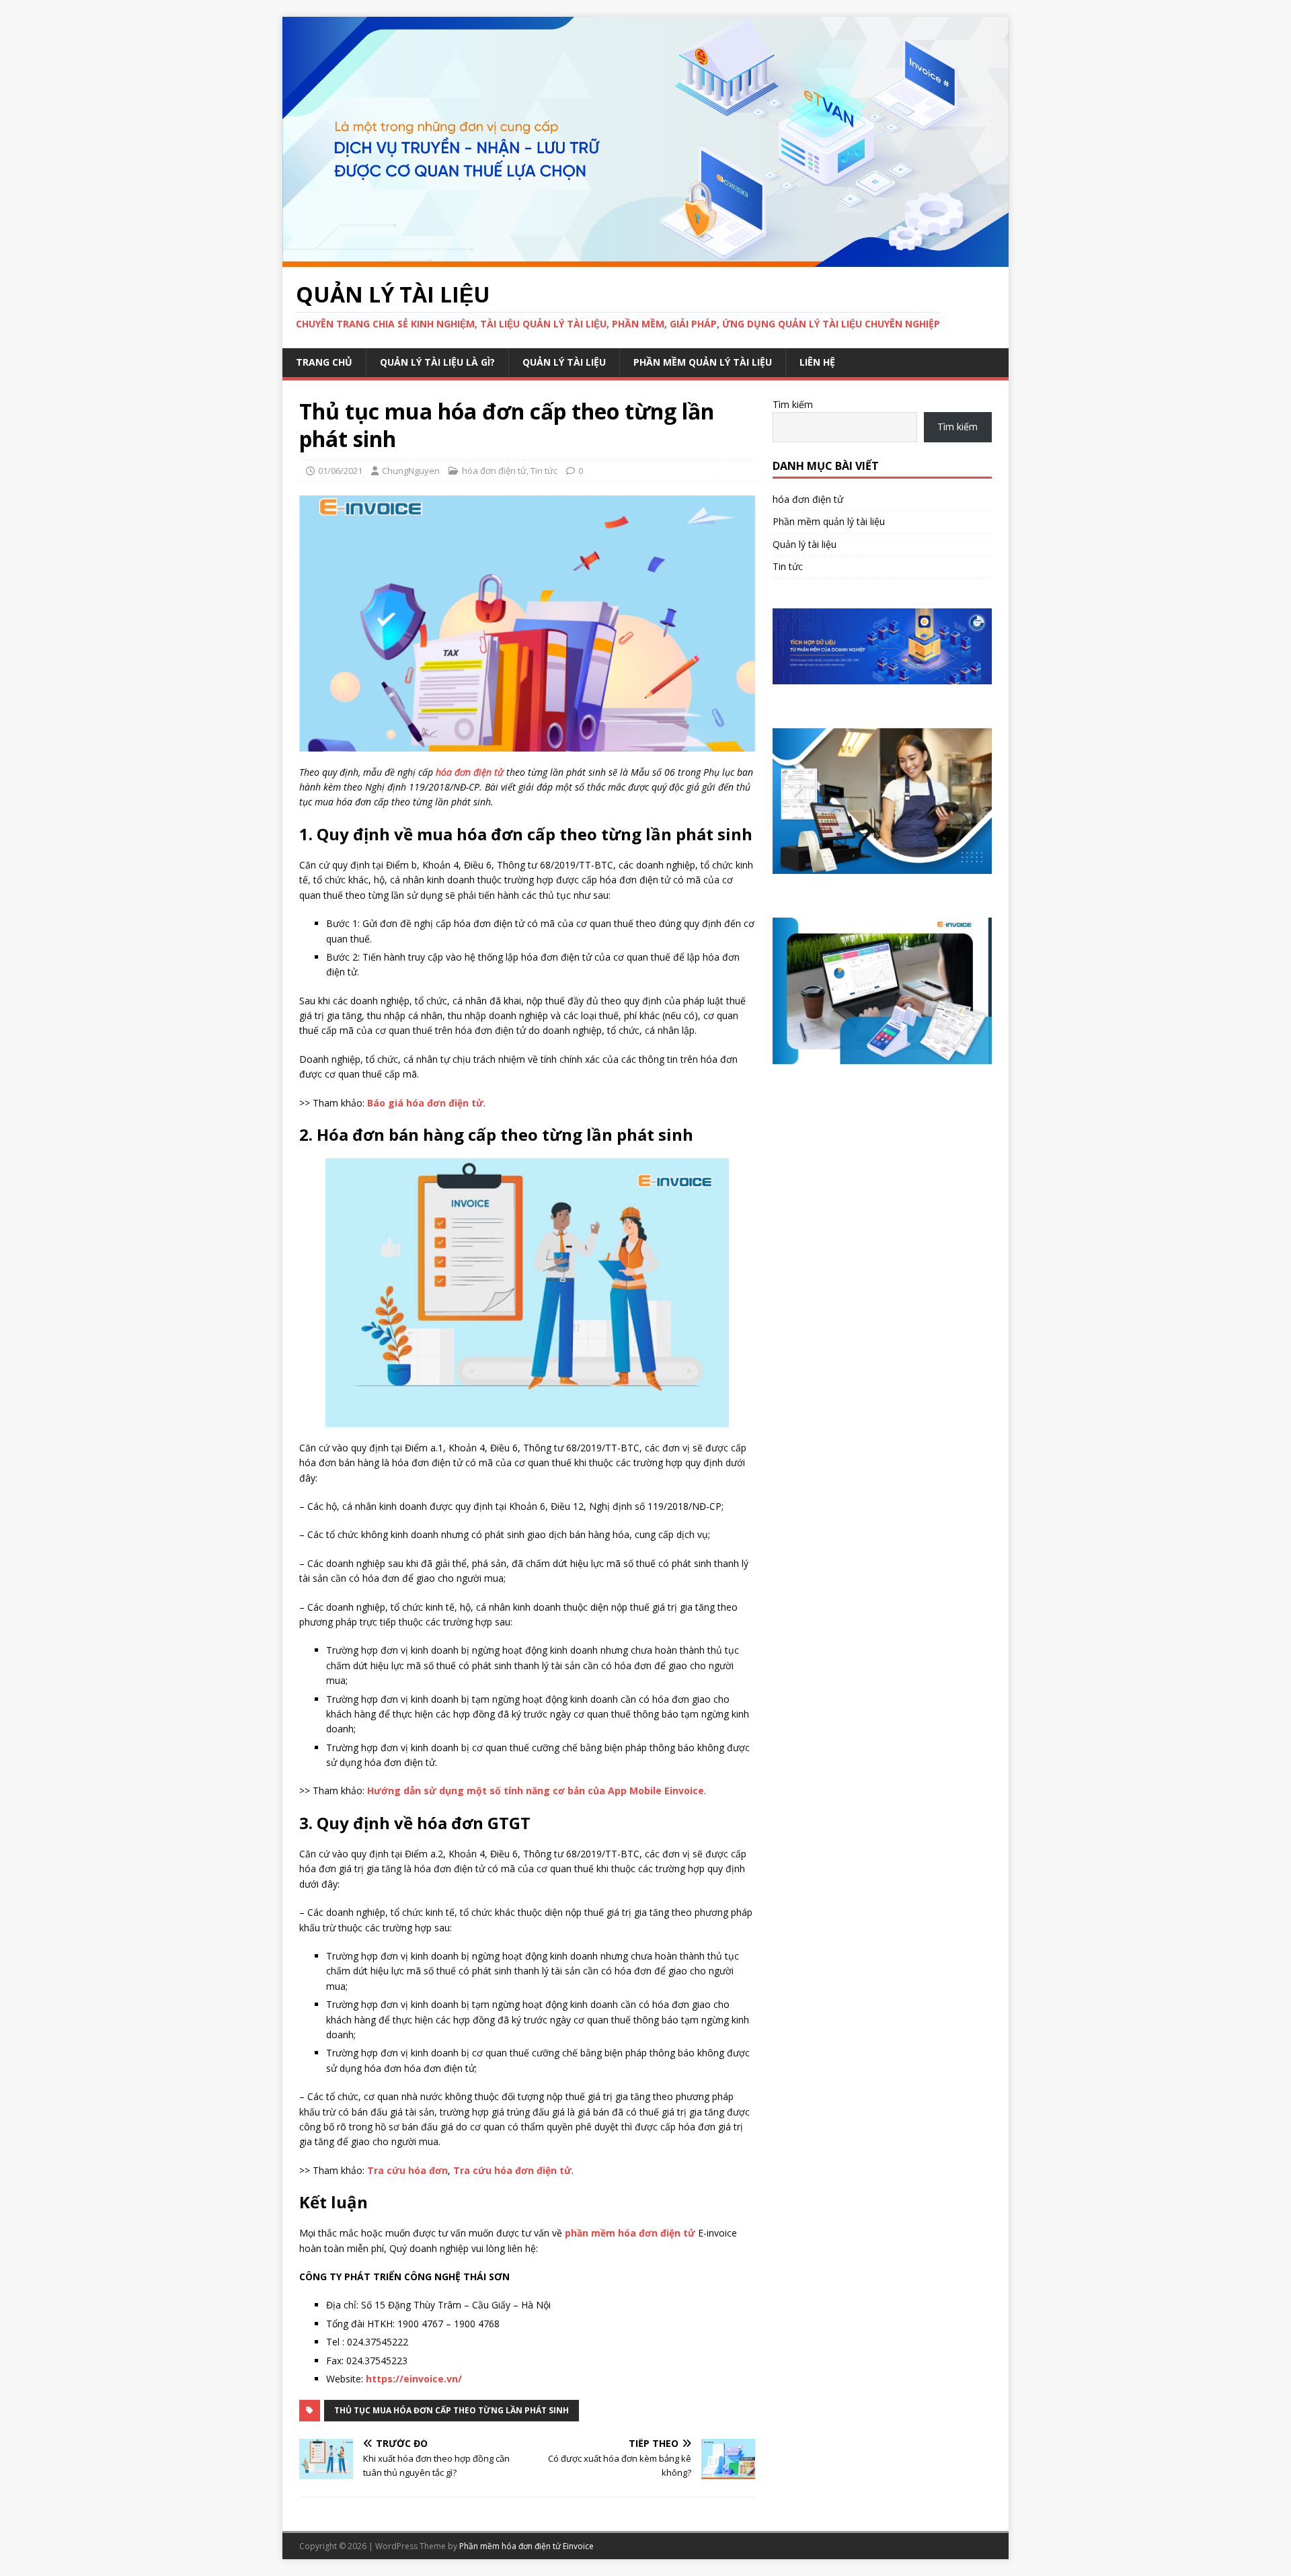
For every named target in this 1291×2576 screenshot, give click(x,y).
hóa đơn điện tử (494, 471)
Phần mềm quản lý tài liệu (703, 362)
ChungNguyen (411, 471)
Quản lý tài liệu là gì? (437, 362)
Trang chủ (324, 362)
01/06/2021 (340, 471)
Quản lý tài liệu (564, 362)
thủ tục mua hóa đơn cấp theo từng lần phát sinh (452, 2410)
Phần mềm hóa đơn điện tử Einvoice (526, 2546)
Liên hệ (817, 362)
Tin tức (544, 471)
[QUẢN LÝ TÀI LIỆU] (645, 258)
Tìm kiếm (793, 404)
